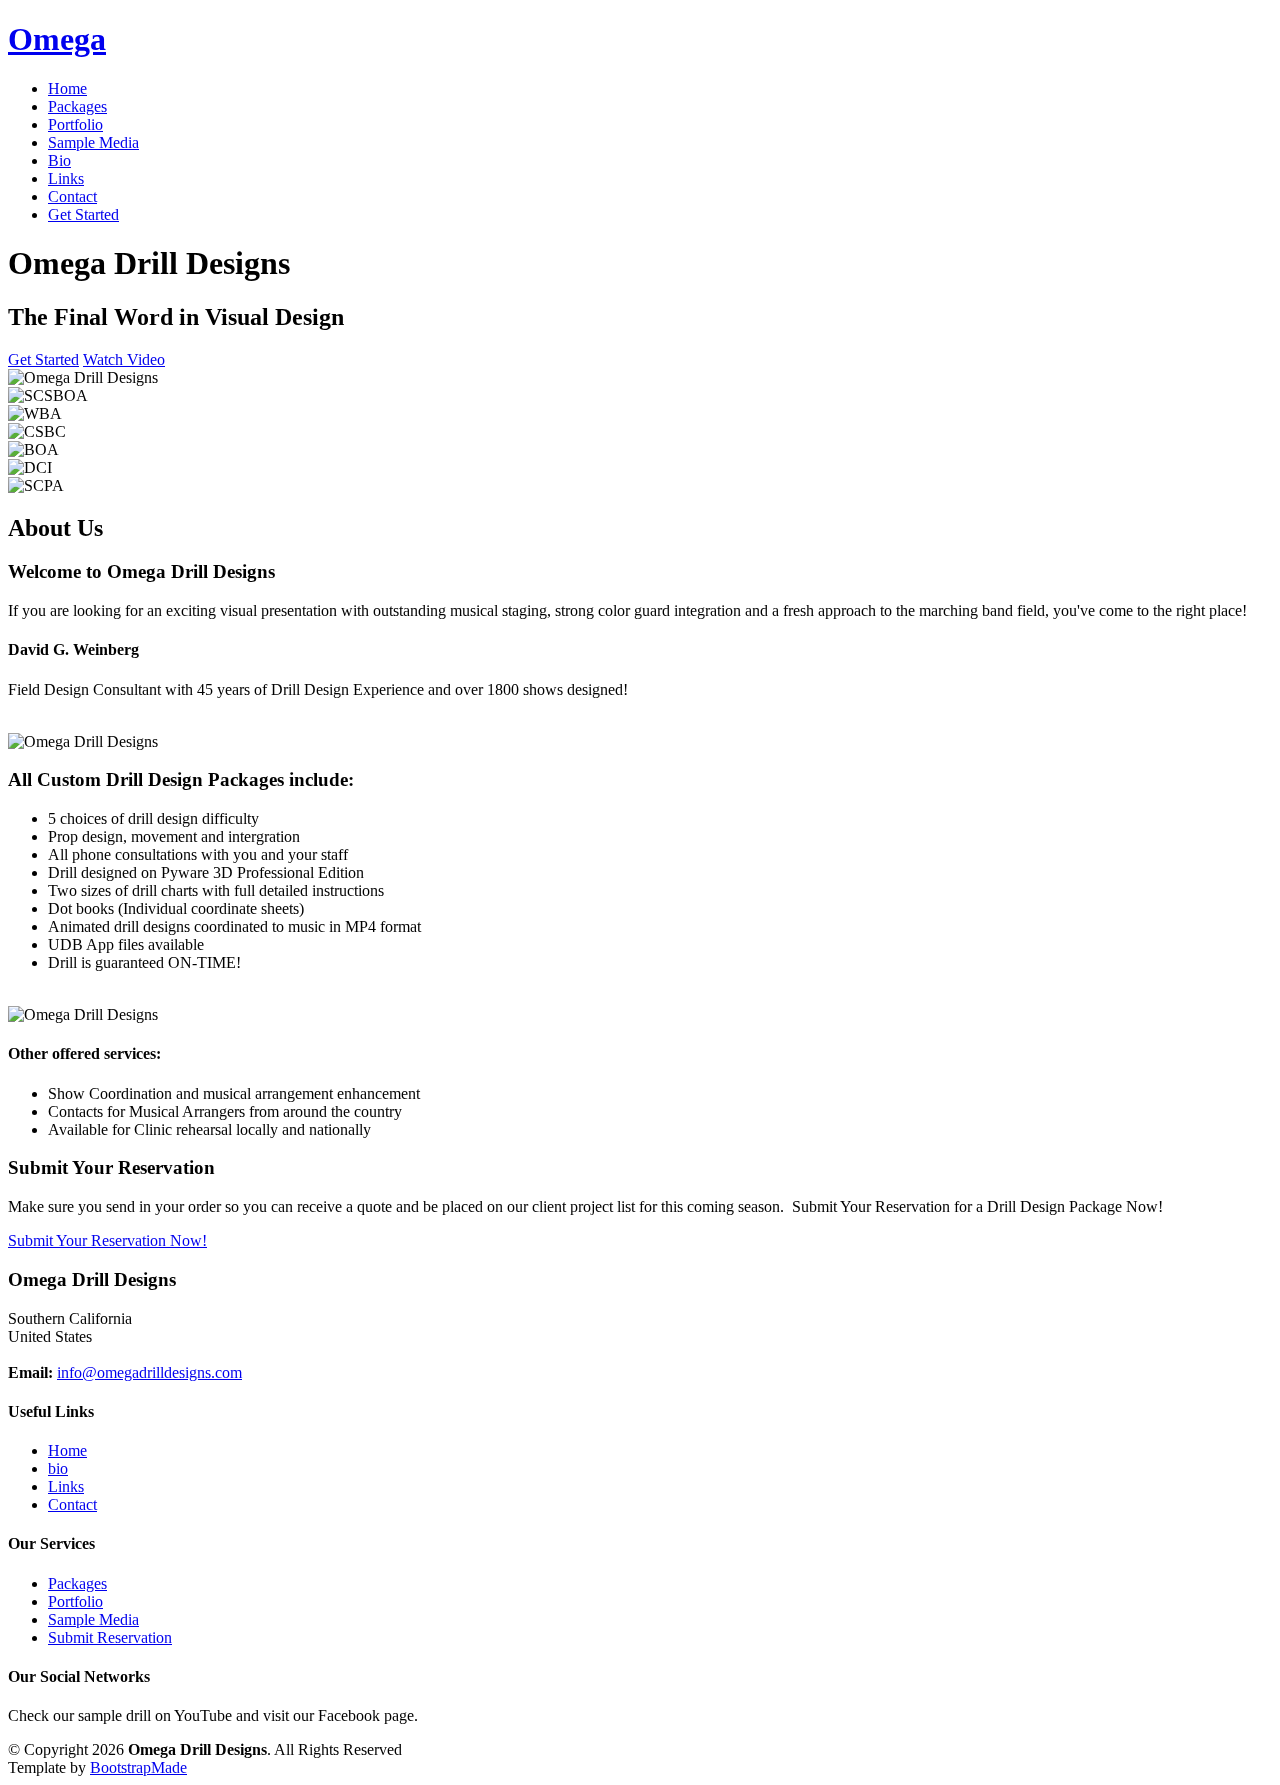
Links (66, 178)
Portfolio (75, 124)
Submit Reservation (110, 1637)
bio (58, 1468)
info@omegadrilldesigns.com (149, 1372)
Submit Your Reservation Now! (107, 1240)
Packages (77, 106)
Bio (59, 160)
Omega (57, 39)
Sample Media (93, 142)
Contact (72, 196)
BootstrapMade (138, 1767)
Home (67, 88)
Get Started (83, 214)
